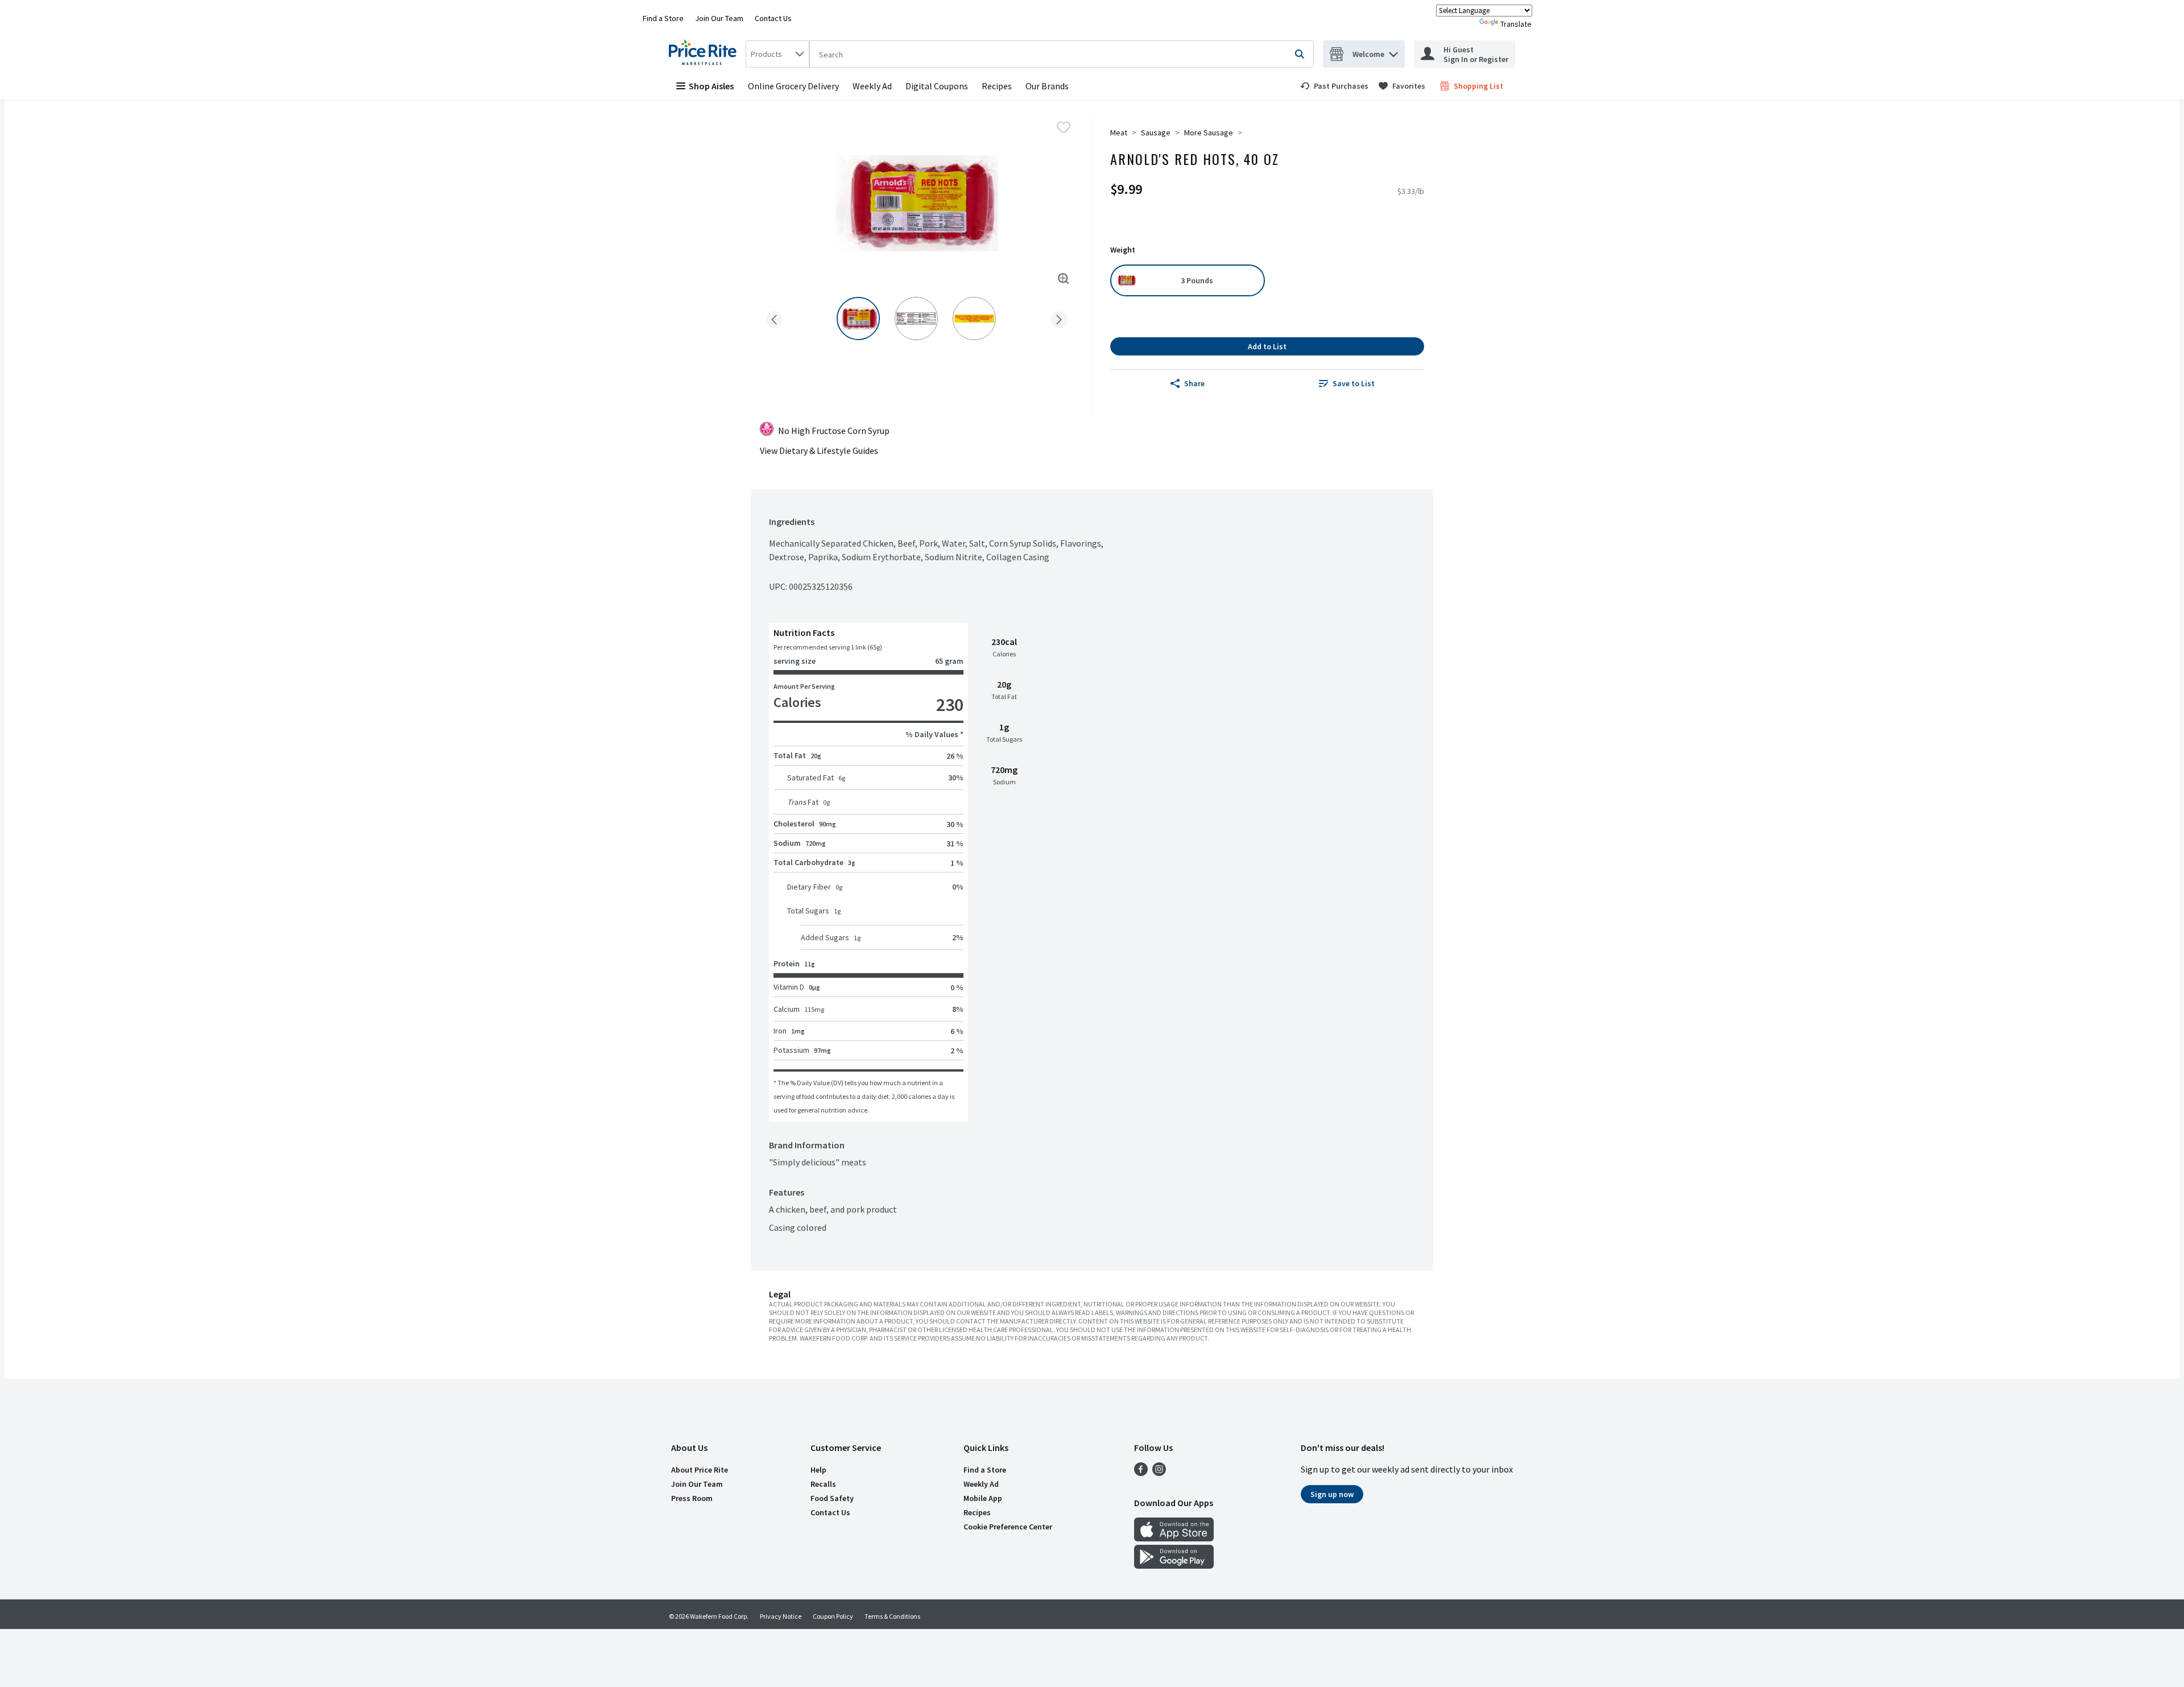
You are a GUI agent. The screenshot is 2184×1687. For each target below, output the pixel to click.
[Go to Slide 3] (974, 319)
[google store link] (1174, 1565)
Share (1194, 383)
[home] (705, 54)
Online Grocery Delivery (793, 86)
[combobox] (777, 54)
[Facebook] (1141, 1473)
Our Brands (1047, 86)
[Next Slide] (1059, 318)
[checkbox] (1064, 127)
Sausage (1156, 133)
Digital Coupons (937, 86)
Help (818, 1470)
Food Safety (832, 1498)
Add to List (1267, 346)
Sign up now (1332, 1494)
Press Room (692, 1498)
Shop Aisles (711, 86)
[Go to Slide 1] (858, 319)
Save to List (1354, 383)
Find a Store (663, 18)
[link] (1334, 86)
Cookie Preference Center (1008, 1527)
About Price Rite (700, 1470)
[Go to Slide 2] (916, 319)
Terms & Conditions (892, 1616)
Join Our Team (719, 18)
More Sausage (1209, 133)
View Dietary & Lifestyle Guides (819, 450)
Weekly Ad (872, 86)
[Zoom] (1064, 279)
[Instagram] (1159, 1473)
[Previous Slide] (774, 318)
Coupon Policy (833, 1616)
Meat (1119, 133)
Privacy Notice (781, 1616)
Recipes (997, 86)
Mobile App (983, 1498)
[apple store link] (1174, 1538)
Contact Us (773, 18)
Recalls (823, 1484)
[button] (1393, 51)
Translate (1516, 24)
